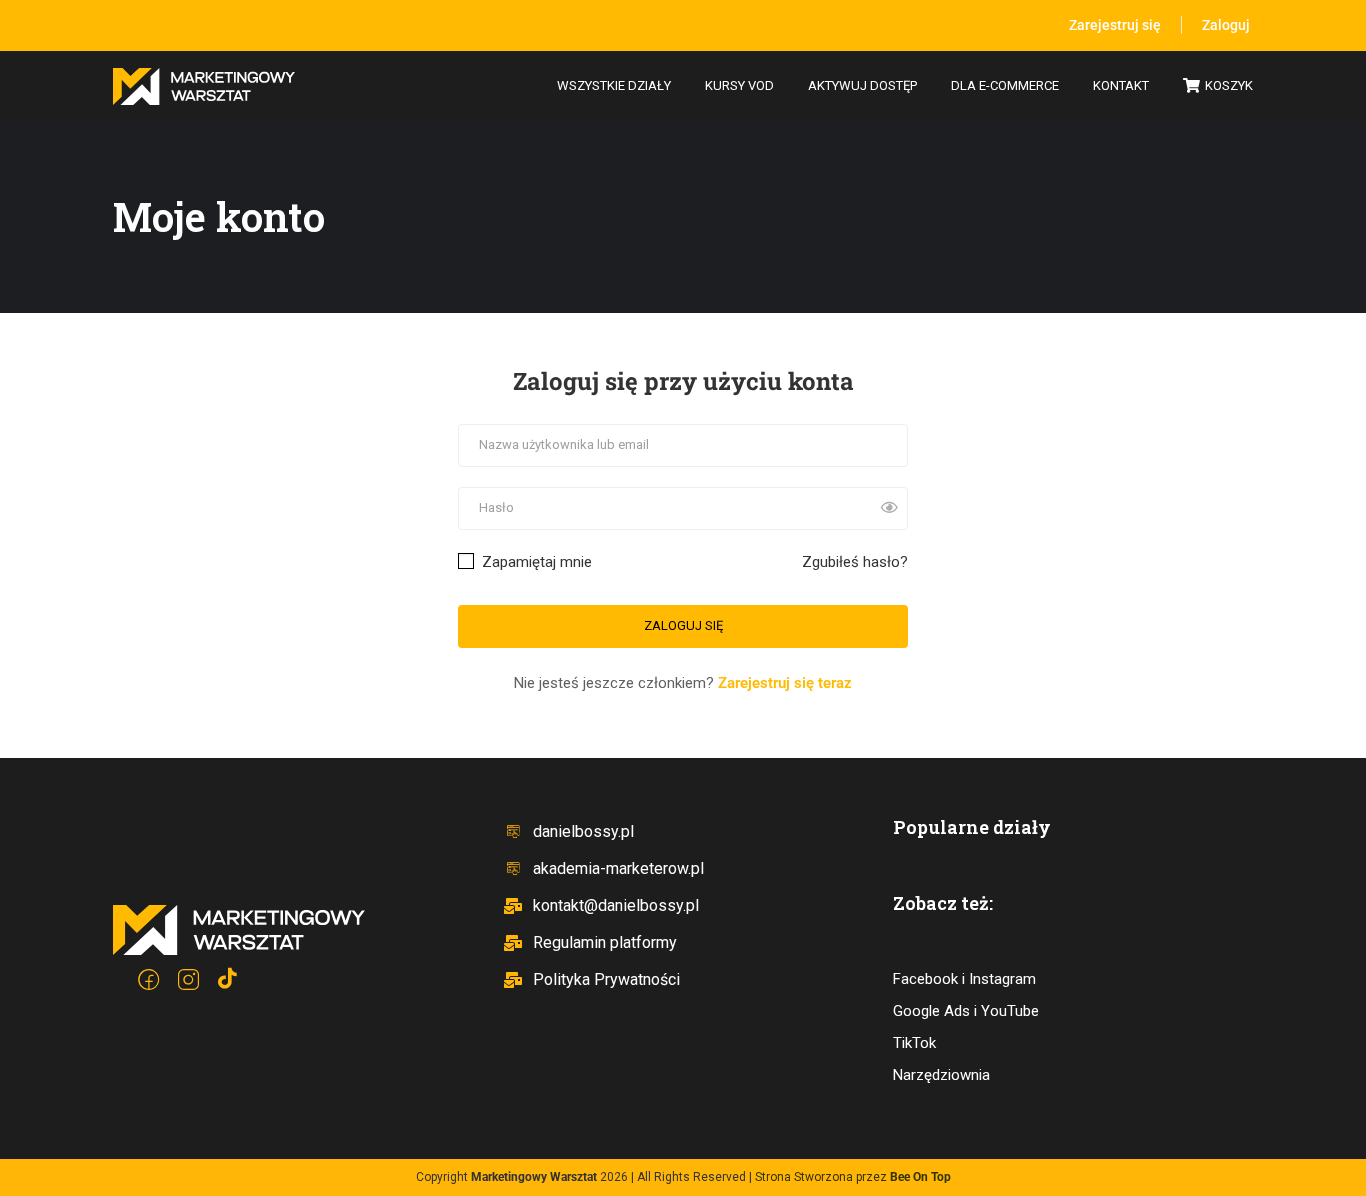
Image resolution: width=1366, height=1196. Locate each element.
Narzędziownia (941, 1075)
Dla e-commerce (1005, 85)
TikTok (914, 1043)
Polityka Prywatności (606, 979)
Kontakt (1121, 85)
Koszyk (1229, 85)
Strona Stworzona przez (853, 1177)
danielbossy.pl (583, 831)
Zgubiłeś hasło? (855, 562)
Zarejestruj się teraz (785, 683)
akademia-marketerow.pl (618, 868)
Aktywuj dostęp (862, 85)
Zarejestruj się (1115, 25)
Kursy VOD (739, 85)
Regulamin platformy (605, 942)
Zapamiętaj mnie (535, 562)
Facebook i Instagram (964, 979)
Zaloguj (1226, 25)
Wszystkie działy (614, 85)
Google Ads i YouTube (966, 1011)
